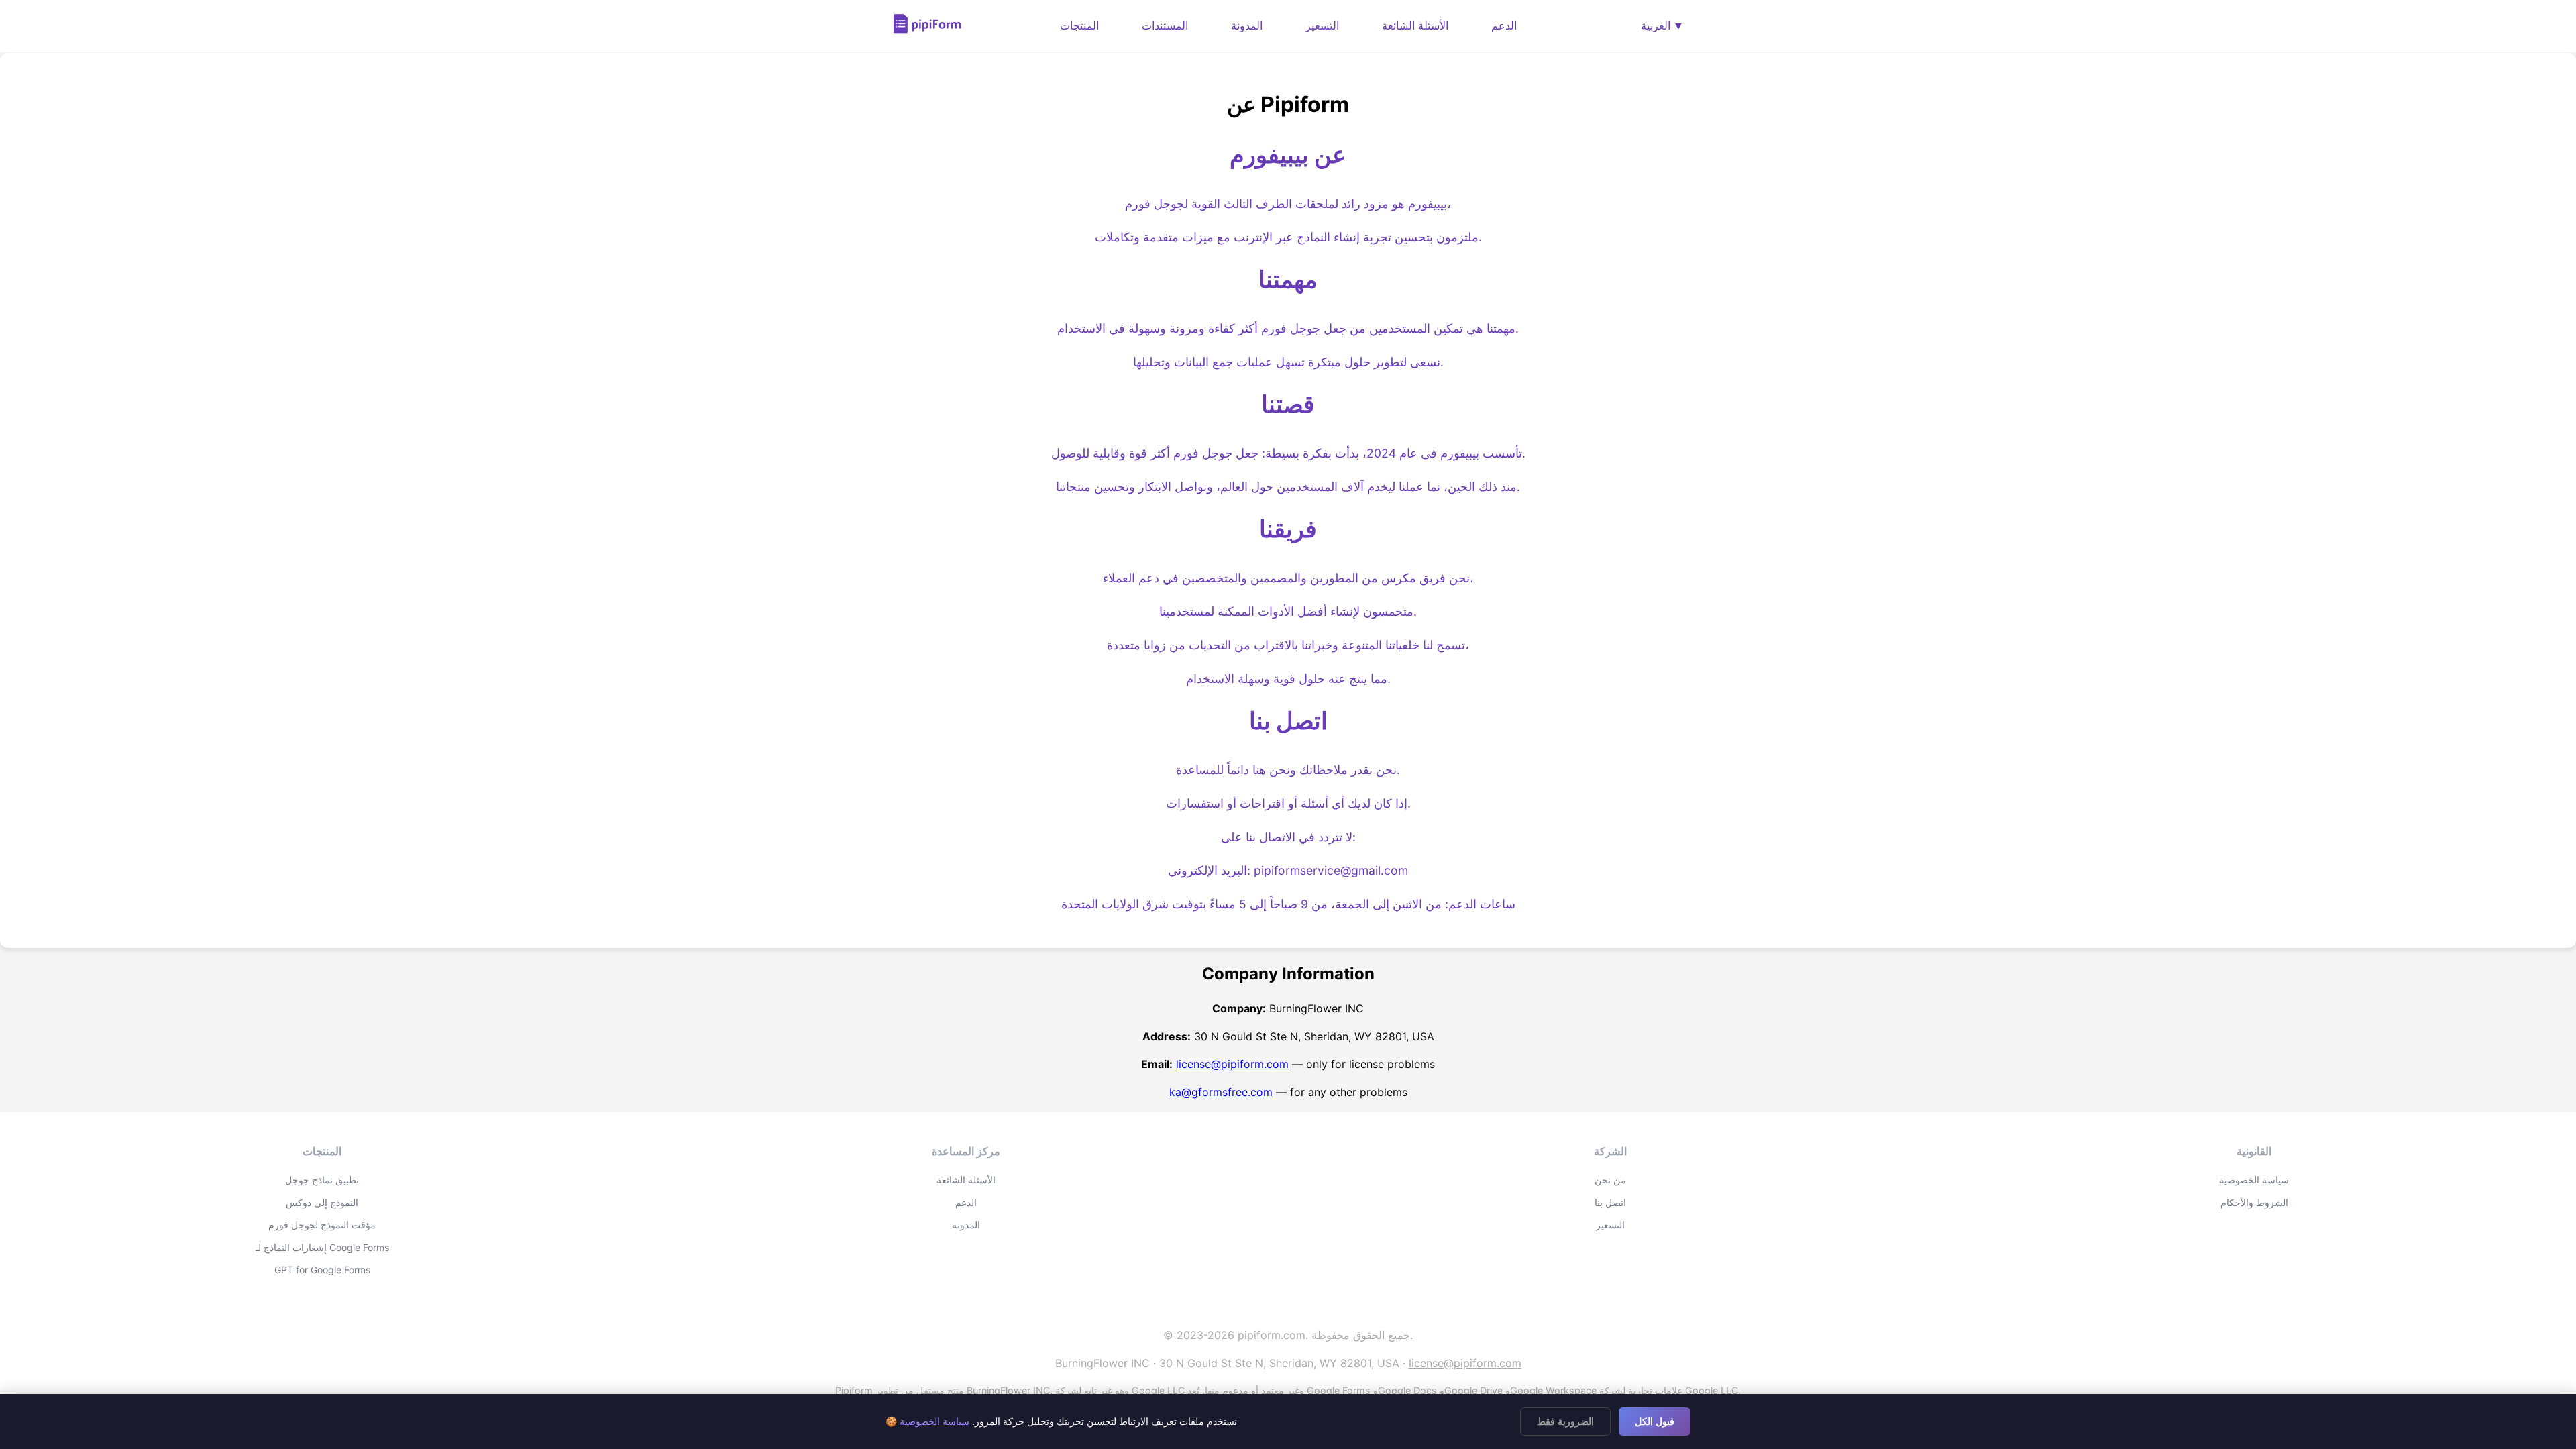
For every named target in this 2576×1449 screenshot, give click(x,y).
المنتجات (1079, 25)
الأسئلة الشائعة (1415, 25)
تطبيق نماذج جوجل (322, 1180)
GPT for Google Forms (322, 1270)
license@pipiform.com (1232, 1064)
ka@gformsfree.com (1221, 1092)
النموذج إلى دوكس (322, 1202)
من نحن (1610, 1180)
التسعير (1322, 25)
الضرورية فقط (1565, 1421)
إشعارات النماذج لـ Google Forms (322, 1247)
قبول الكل (1655, 1421)
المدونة (1247, 25)
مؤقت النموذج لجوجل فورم (322, 1225)
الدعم (1504, 25)
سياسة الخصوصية (2254, 1180)
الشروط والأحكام (2254, 1202)
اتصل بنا (1610, 1202)
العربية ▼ (1662, 26)
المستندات (1165, 25)
